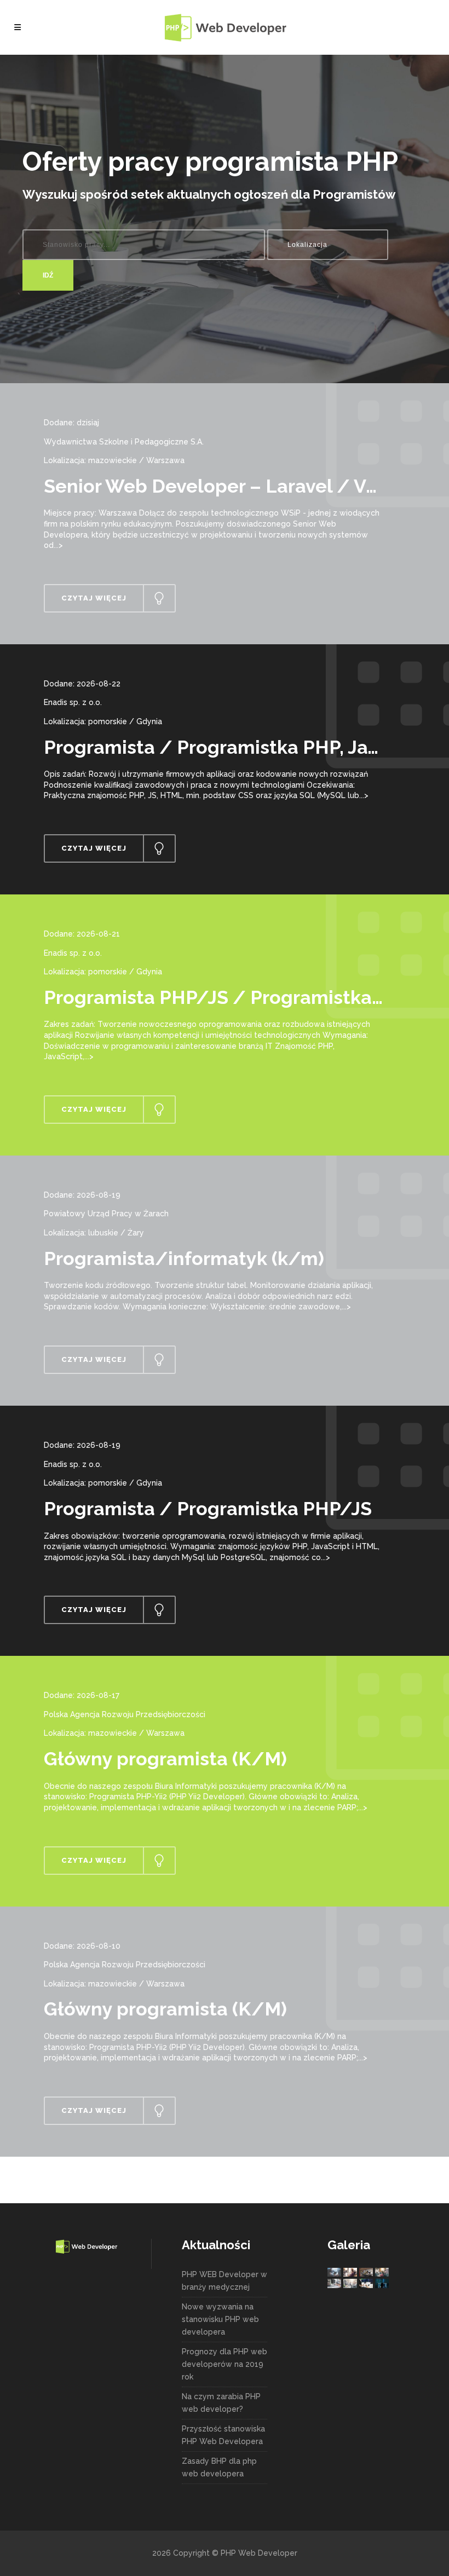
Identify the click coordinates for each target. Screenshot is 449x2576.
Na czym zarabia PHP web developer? (221, 2403)
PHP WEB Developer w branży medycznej (225, 2281)
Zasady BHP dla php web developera (219, 2467)
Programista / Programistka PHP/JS (208, 1509)
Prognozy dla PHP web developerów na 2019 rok (225, 2364)
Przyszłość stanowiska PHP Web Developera (223, 2435)
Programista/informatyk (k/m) (184, 1258)
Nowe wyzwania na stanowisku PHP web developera (220, 2319)
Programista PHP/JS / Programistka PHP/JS (244, 997)
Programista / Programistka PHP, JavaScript (243, 747)
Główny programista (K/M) (165, 1759)
